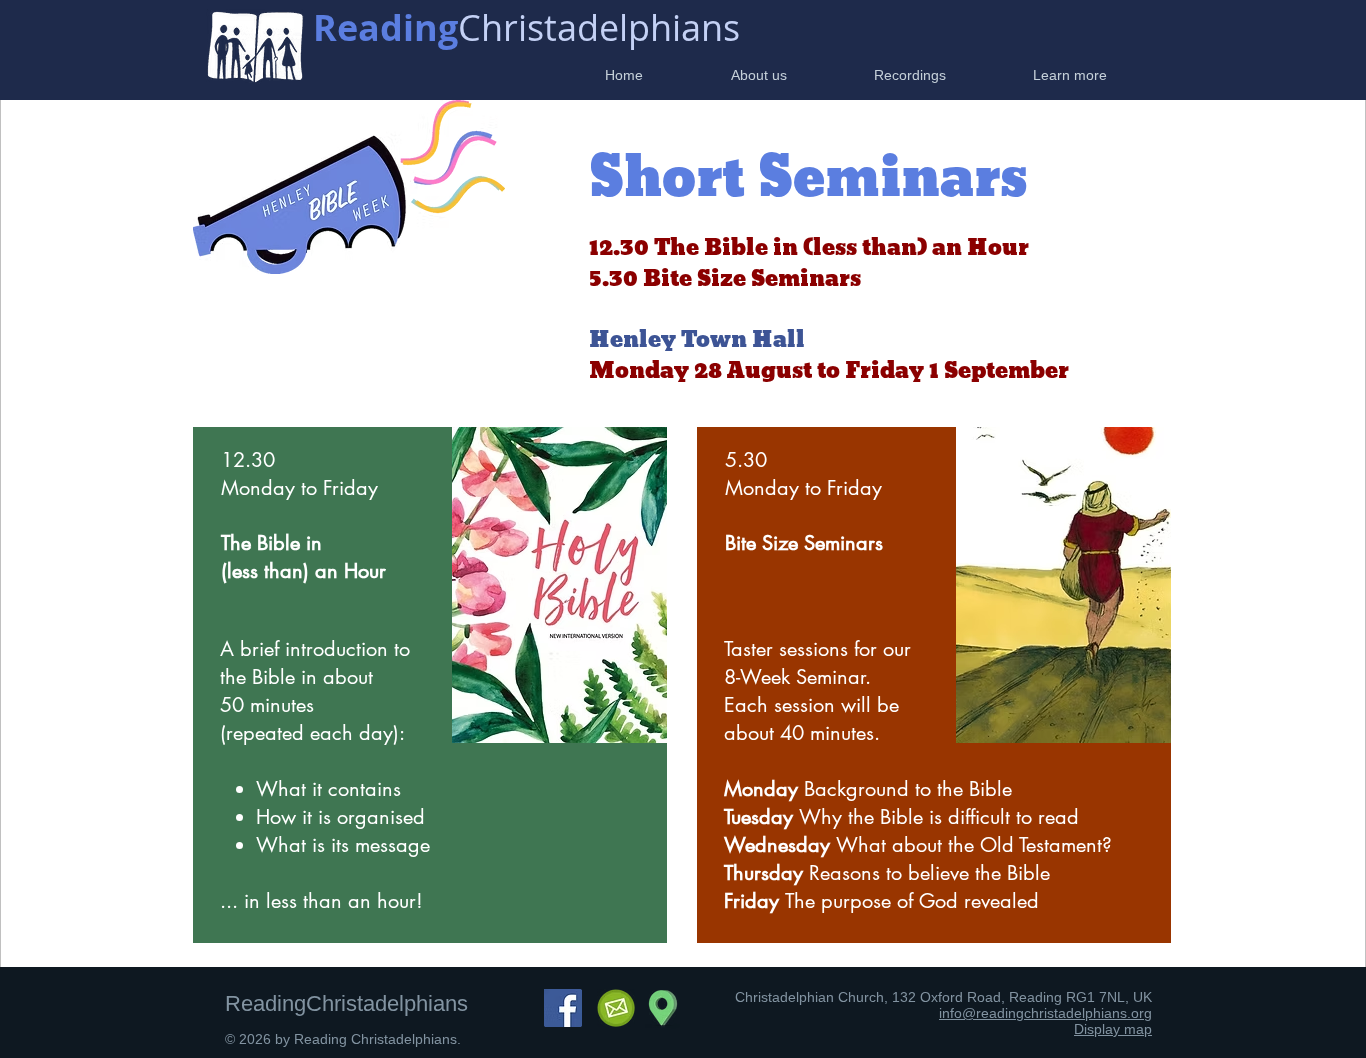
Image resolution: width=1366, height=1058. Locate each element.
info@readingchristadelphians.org (1045, 1013)
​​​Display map (1113, 1029)
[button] (730, 75)
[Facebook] (563, 1008)
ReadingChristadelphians (346, 1003)
